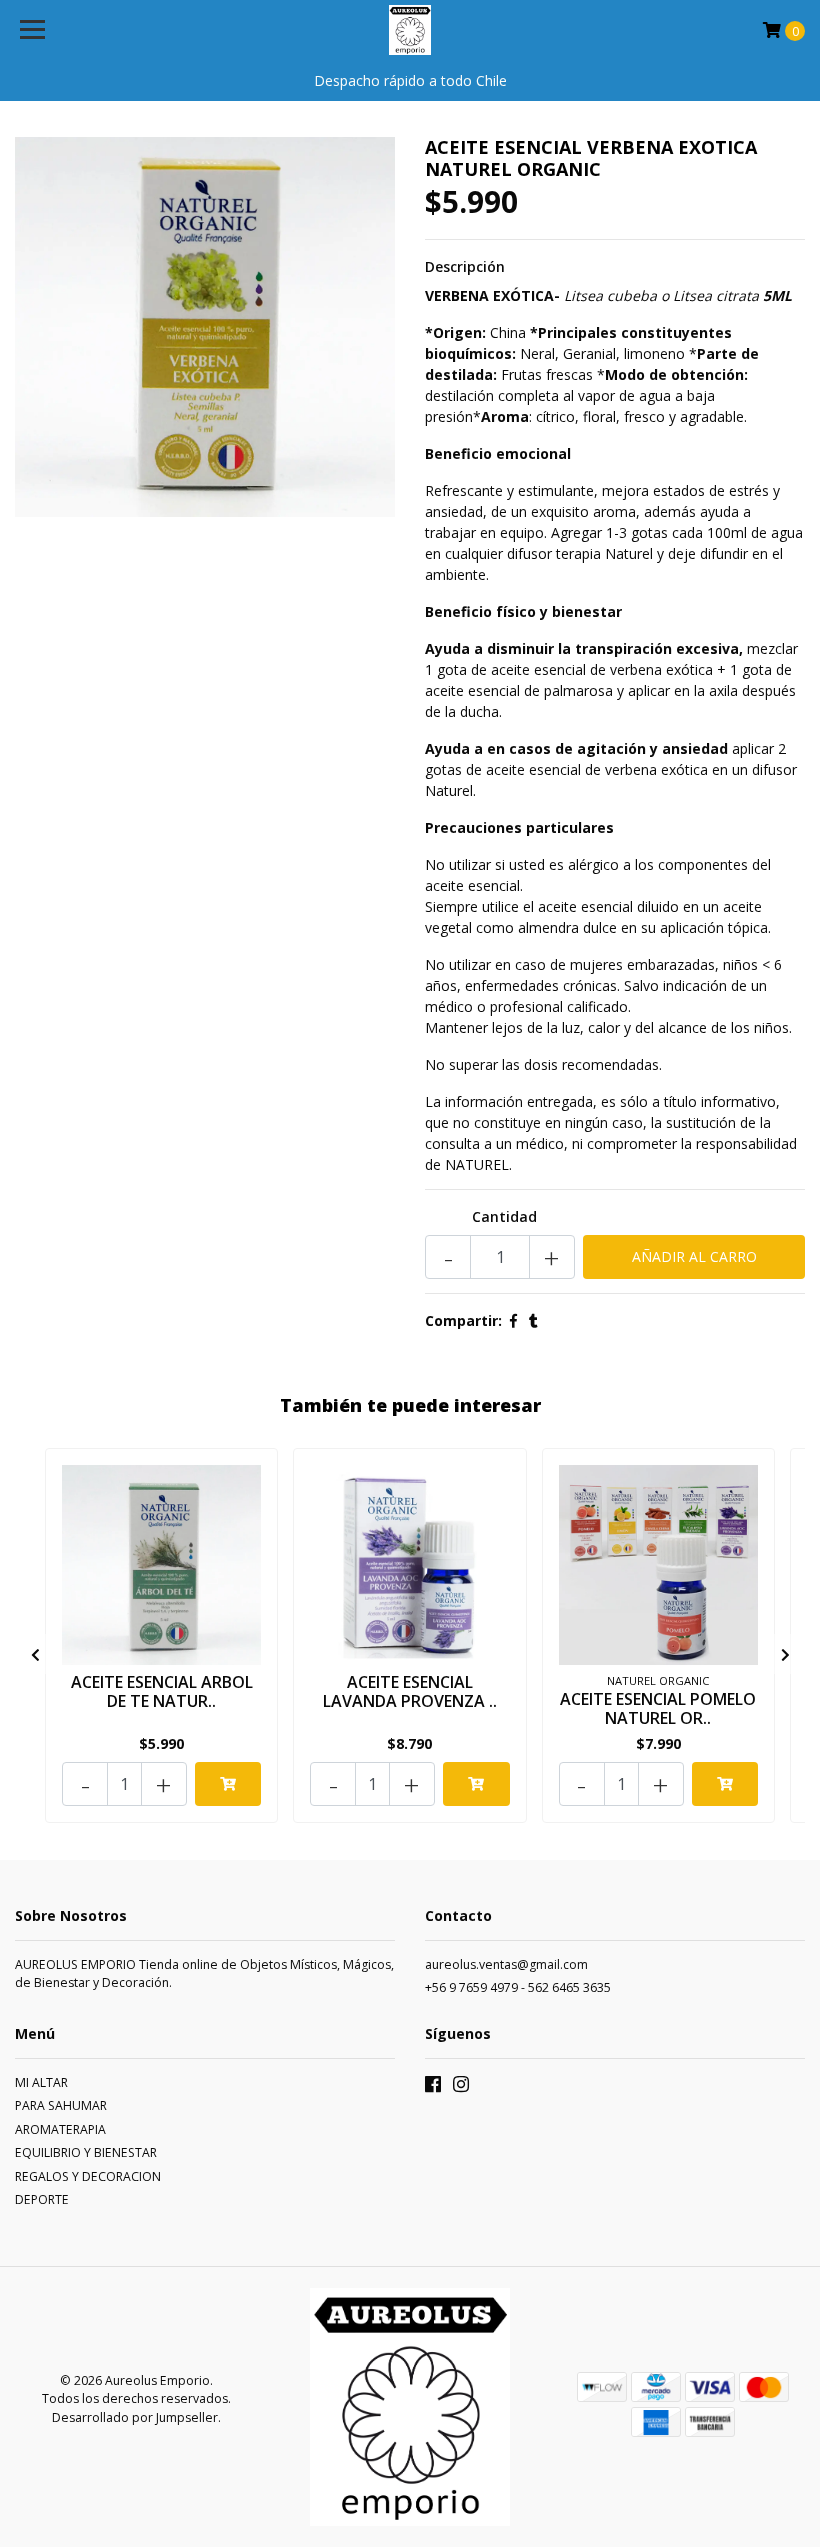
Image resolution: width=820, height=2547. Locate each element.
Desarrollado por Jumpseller (135, 2417)
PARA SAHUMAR (61, 2105)
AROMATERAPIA (60, 2129)
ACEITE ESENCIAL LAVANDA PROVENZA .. (410, 1691)
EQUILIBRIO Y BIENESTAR (86, 2152)
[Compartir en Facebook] (513, 1320)
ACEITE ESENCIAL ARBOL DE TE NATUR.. (162, 1691)
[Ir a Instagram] (461, 2088)
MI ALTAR (41, 2082)
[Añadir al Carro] (228, 1784)
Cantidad (504, 1216)
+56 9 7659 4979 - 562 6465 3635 (518, 1987)
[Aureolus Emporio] (410, 30)
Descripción (465, 266)
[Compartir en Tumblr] (533, 1320)
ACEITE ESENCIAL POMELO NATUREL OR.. (658, 1708)
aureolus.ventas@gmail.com (506, 1964)
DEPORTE (42, 2199)
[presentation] (35, 1654)
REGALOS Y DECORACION (88, 2176)
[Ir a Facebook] (433, 2088)
